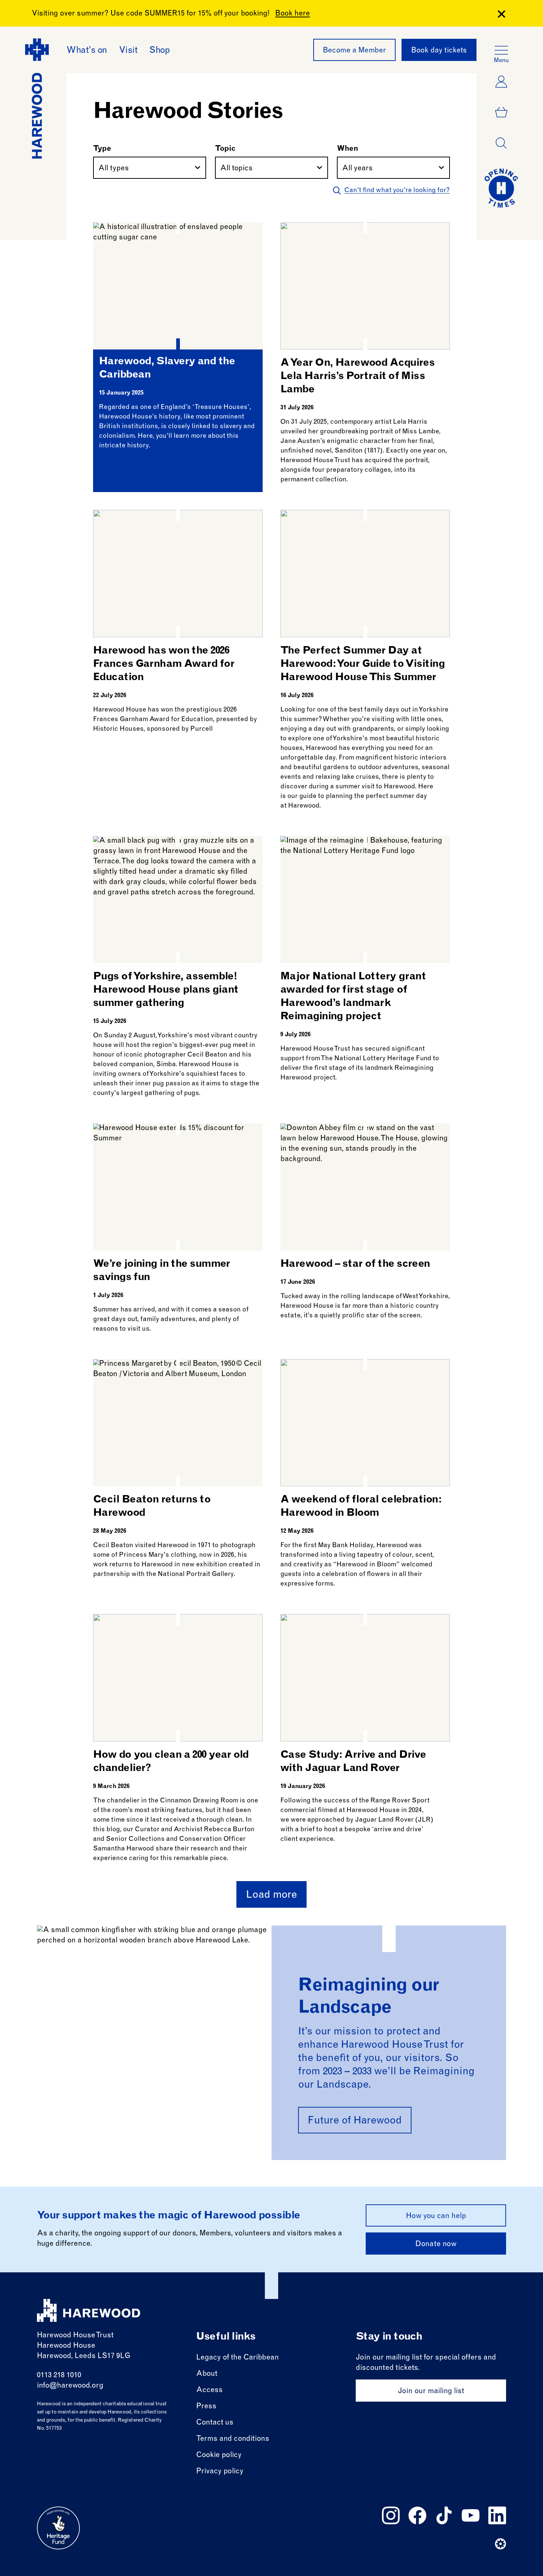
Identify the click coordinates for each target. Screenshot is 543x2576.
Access (209, 2391)
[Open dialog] (501, 143)
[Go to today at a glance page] (501, 188)
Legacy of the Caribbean (238, 2358)
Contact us (215, 2423)
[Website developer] (501, 2544)
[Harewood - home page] (89, 2311)
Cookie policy (219, 2456)
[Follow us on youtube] (471, 2515)
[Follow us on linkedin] (497, 2515)
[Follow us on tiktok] (444, 2515)
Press (206, 2407)
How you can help (436, 2217)
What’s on (87, 51)
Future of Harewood (355, 2121)
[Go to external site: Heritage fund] (58, 2528)
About (207, 2374)
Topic (225, 149)
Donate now (436, 2245)
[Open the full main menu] (501, 50)
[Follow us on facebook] (417, 2515)
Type (102, 149)
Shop (159, 51)
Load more (271, 1896)
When (348, 149)
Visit (128, 51)
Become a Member (354, 51)
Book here (293, 14)
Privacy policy (220, 2472)
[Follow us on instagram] (391, 2515)
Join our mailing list (431, 2392)
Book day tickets (439, 51)
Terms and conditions (233, 2439)
